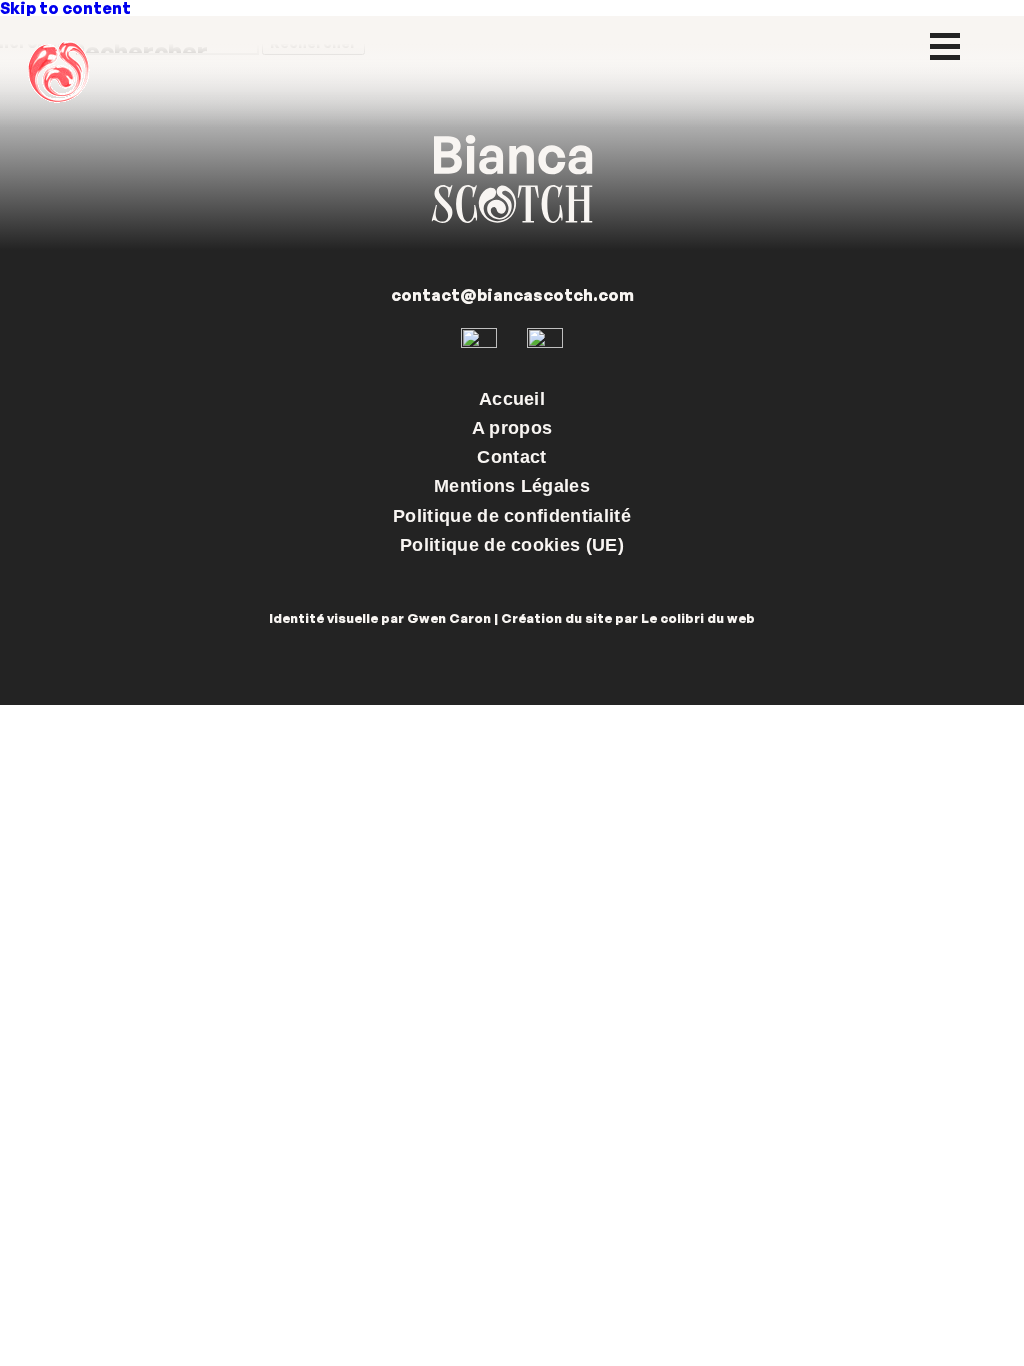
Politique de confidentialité (512, 516)
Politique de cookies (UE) (512, 545)
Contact (511, 457)
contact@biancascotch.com (512, 295)
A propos (512, 428)
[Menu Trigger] (945, 44)
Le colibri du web (698, 618)
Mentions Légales (512, 486)
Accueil (512, 399)
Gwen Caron (449, 618)
